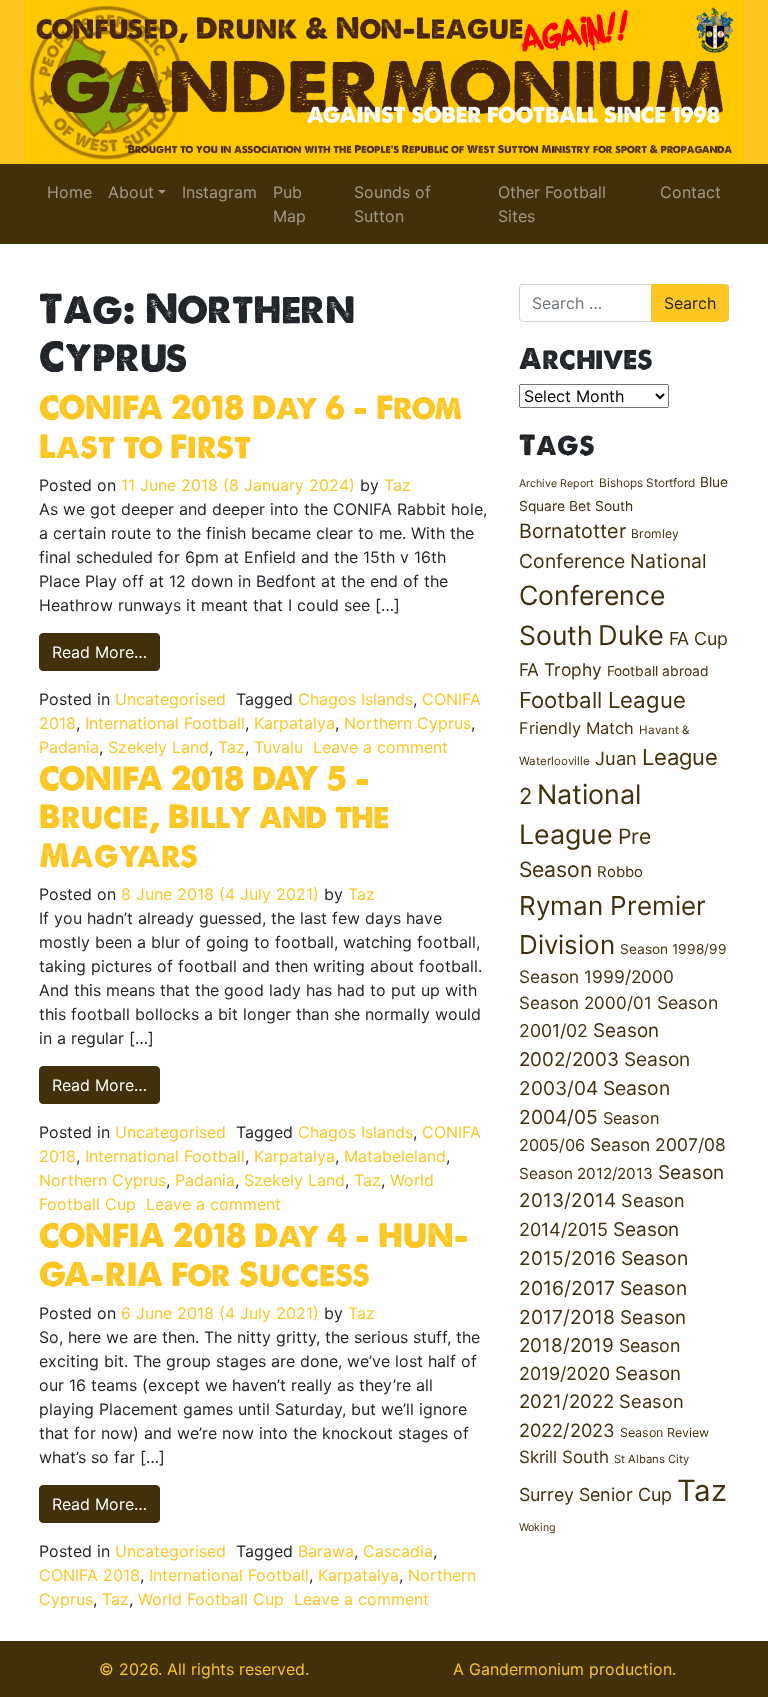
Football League (602, 699)
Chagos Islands (355, 699)
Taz (397, 485)
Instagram (219, 192)
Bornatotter (572, 531)
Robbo (620, 872)
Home (69, 192)
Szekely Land (158, 747)
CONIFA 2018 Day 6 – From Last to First (250, 426)
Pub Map (289, 204)
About (131, 192)
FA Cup (698, 638)
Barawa (326, 1551)
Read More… (106, 651)
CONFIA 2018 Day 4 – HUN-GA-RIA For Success (254, 1254)
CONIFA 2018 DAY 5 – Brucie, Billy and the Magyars (214, 816)
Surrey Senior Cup (595, 1494)
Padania (69, 747)
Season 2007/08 (658, 1144)
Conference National (613, 561)
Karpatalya (294, 723)
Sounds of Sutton (392, 204)
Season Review (664, 1432)
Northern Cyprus (407, 723)
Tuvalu (278, 747)
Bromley (655, 533)
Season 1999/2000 (596, 976)
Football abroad (658, 671)
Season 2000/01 (585, 1002)
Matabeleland (395, 1156)
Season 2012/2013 (586, 1173)
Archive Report (556, 483)
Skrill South (564, 1456)
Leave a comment (380, 747)
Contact (690, 192)
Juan (616, 758)
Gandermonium (526, 1669)
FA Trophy (560, 669)
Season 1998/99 (673, 949)
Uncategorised (170, 699)
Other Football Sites (552, 204)
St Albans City (651, 1459)
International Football (165, 723)
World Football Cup (211, 1599)
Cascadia (398, 1551)
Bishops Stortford (647, 482)
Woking (537, 1527)
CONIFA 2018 (89, 1575)
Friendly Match (576, 728)
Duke (631, 635)
